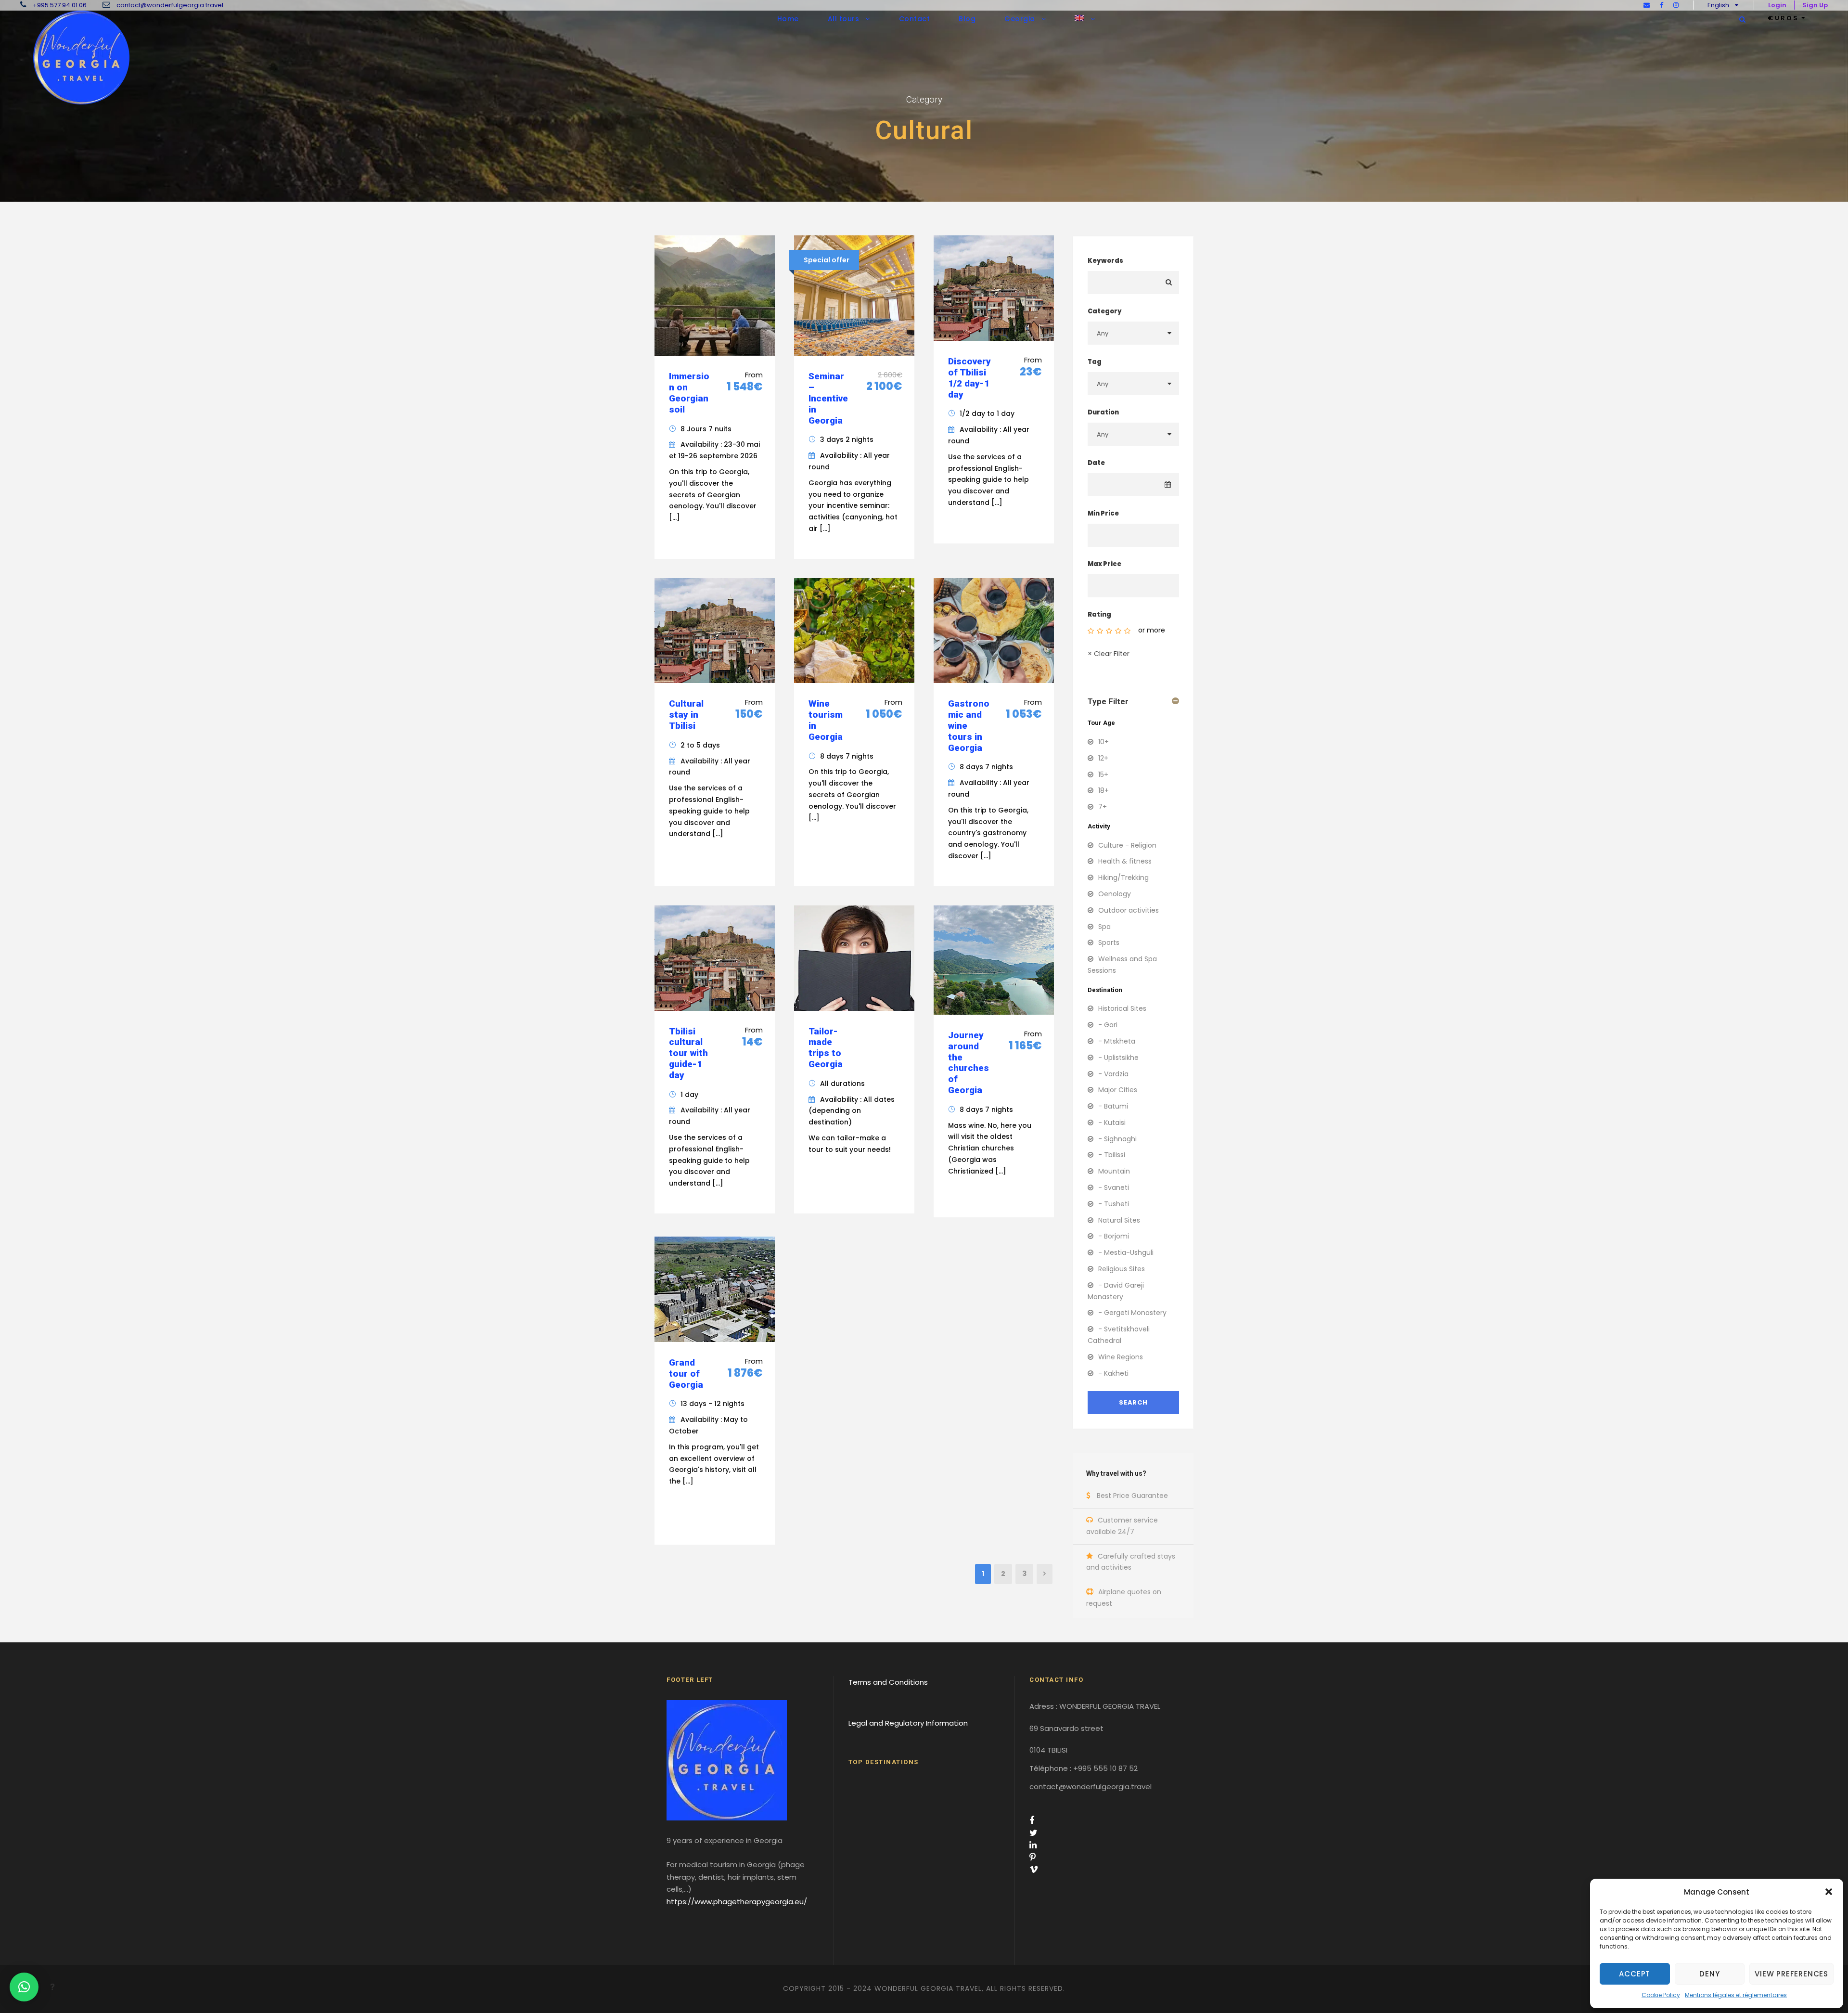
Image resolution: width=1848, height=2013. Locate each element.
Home (788, 19)
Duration (1103, 412)
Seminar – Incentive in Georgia (828, 398)
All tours (844, 19)
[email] (1647, 5)
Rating (1099, 614)
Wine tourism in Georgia (826, 720)
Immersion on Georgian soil (689, 393)
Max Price (1104, 564)
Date (1096, 463)
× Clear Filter (1109, 654)
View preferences (1791, 1974)
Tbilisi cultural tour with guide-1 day (688, 1053)
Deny (1709, 1974)
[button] (1829, 1892)
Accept (1635, 1974)
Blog (967, 19)
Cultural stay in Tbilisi (686, 715)
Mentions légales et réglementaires (1736, 1995)
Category (1105, 311)
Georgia (1020, 19)
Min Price (1103, 513)
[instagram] (1676, 5)
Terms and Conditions (888, 1682)
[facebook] (1662, 5)
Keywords (1105, 261)
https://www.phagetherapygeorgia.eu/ (737, 1902)
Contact (915, 19)
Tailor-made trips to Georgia (826, 1048)
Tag (1095, 362)
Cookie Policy (1661, 1995)
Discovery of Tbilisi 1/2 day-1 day (969, 378)
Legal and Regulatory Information (908, 1723)
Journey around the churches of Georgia (969, 1063)
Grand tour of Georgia (686, 1374)
